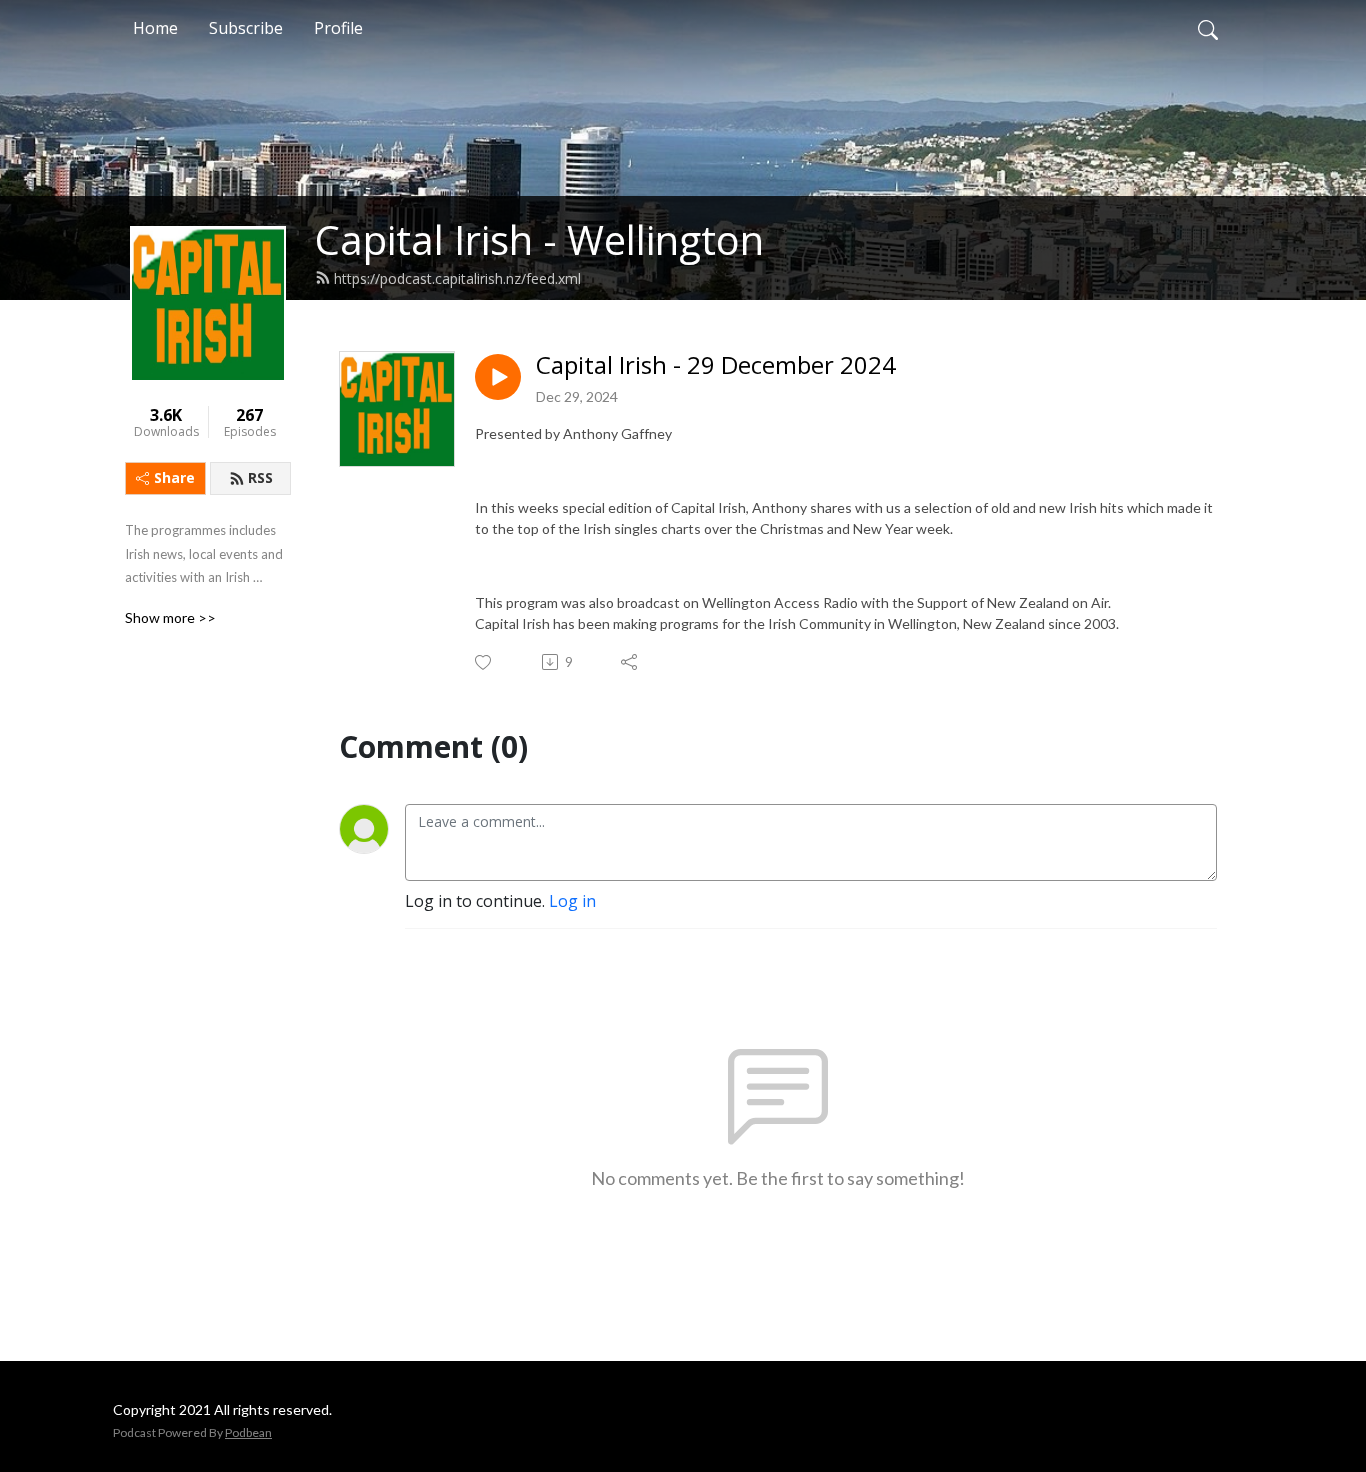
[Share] (630, 662)
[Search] (1208, 28)
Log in (572, 901)
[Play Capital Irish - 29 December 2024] (498, 377)
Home (155, 28)
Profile (338, 28)
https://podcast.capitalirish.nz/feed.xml (457, 278)
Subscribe (246, 28)
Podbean (248, 1432)
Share (174, 477)
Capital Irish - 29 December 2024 (716, 365)
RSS (260, 477)
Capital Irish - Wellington (539, 239)
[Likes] (484, 662)
